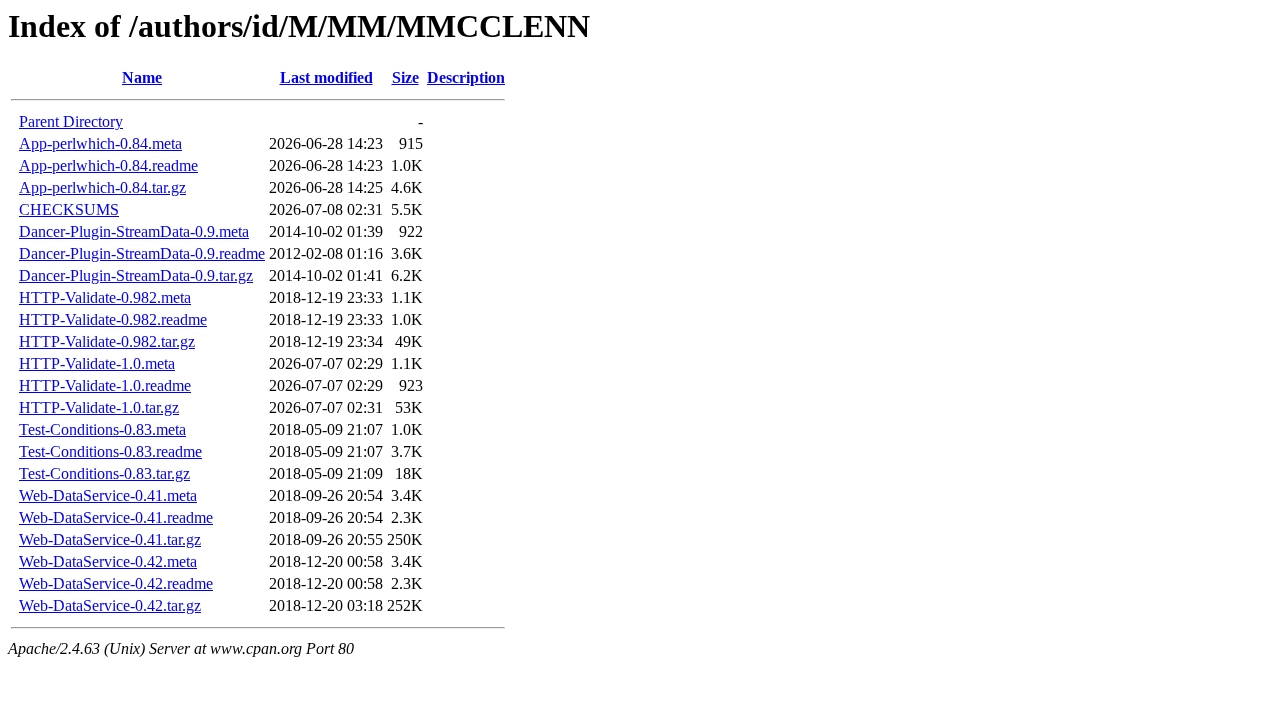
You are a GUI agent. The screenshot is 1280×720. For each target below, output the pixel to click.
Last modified (326, 77)
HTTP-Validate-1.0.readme (105, 385)
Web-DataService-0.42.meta (108, 561)
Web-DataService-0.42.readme (116, 583)
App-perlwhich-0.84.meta (100, 143)
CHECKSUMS (69, 209)
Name (142, 77)
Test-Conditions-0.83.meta (102, 429)
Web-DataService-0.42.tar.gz (110, 605)
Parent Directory (71, 121)
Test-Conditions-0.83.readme (110, 451)
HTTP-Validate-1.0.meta (97, 363)
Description (466, 77)
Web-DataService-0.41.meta (108, 495)
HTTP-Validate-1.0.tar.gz (99, 407)
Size (405, 77)
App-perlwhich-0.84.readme (108, 165)
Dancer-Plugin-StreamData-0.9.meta (134, 231)
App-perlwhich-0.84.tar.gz (102, 187)
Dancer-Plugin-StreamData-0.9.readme (142, 253)
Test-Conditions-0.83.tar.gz (104, 473)
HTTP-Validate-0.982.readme (113, 319)
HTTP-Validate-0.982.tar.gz (107, 341)
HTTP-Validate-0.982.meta (105, 297)
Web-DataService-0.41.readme (116, 517)
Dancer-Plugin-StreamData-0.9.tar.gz (136, 275)
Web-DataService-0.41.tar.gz (110, 539)
